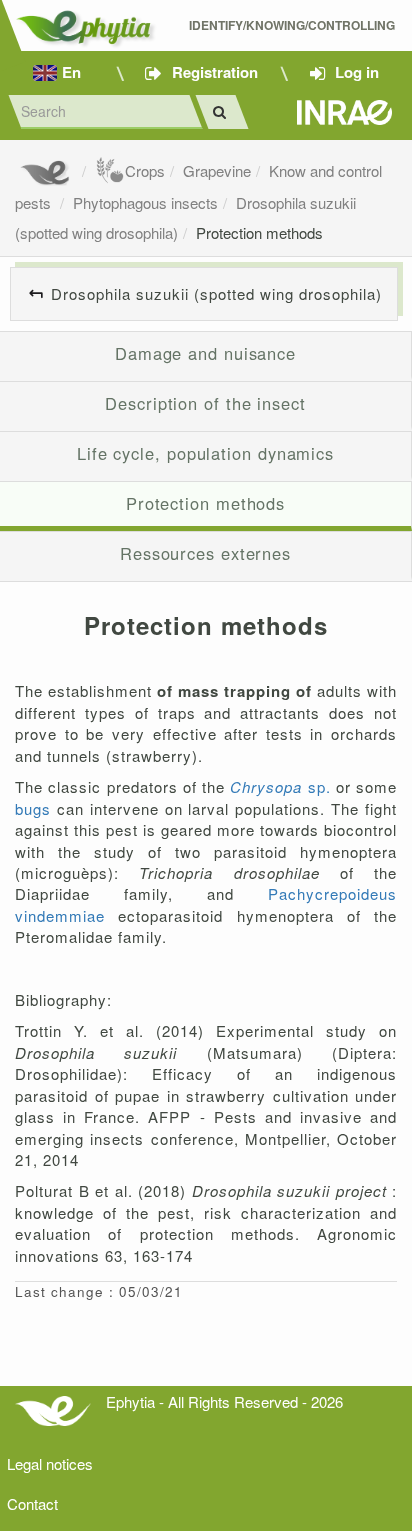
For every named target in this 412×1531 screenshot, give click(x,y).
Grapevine (217, 170)
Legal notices (50, 1463)
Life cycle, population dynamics (205, 453)
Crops (145, 170)
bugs (36, 808)
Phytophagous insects (145, 202)
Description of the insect (205, 403)
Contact (32, 1503)
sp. (283, 786)
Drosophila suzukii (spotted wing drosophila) (216, 293)
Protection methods (259, 232)
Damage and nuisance (205, 353)
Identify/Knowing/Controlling (293, 25)
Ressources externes (205, 553)
